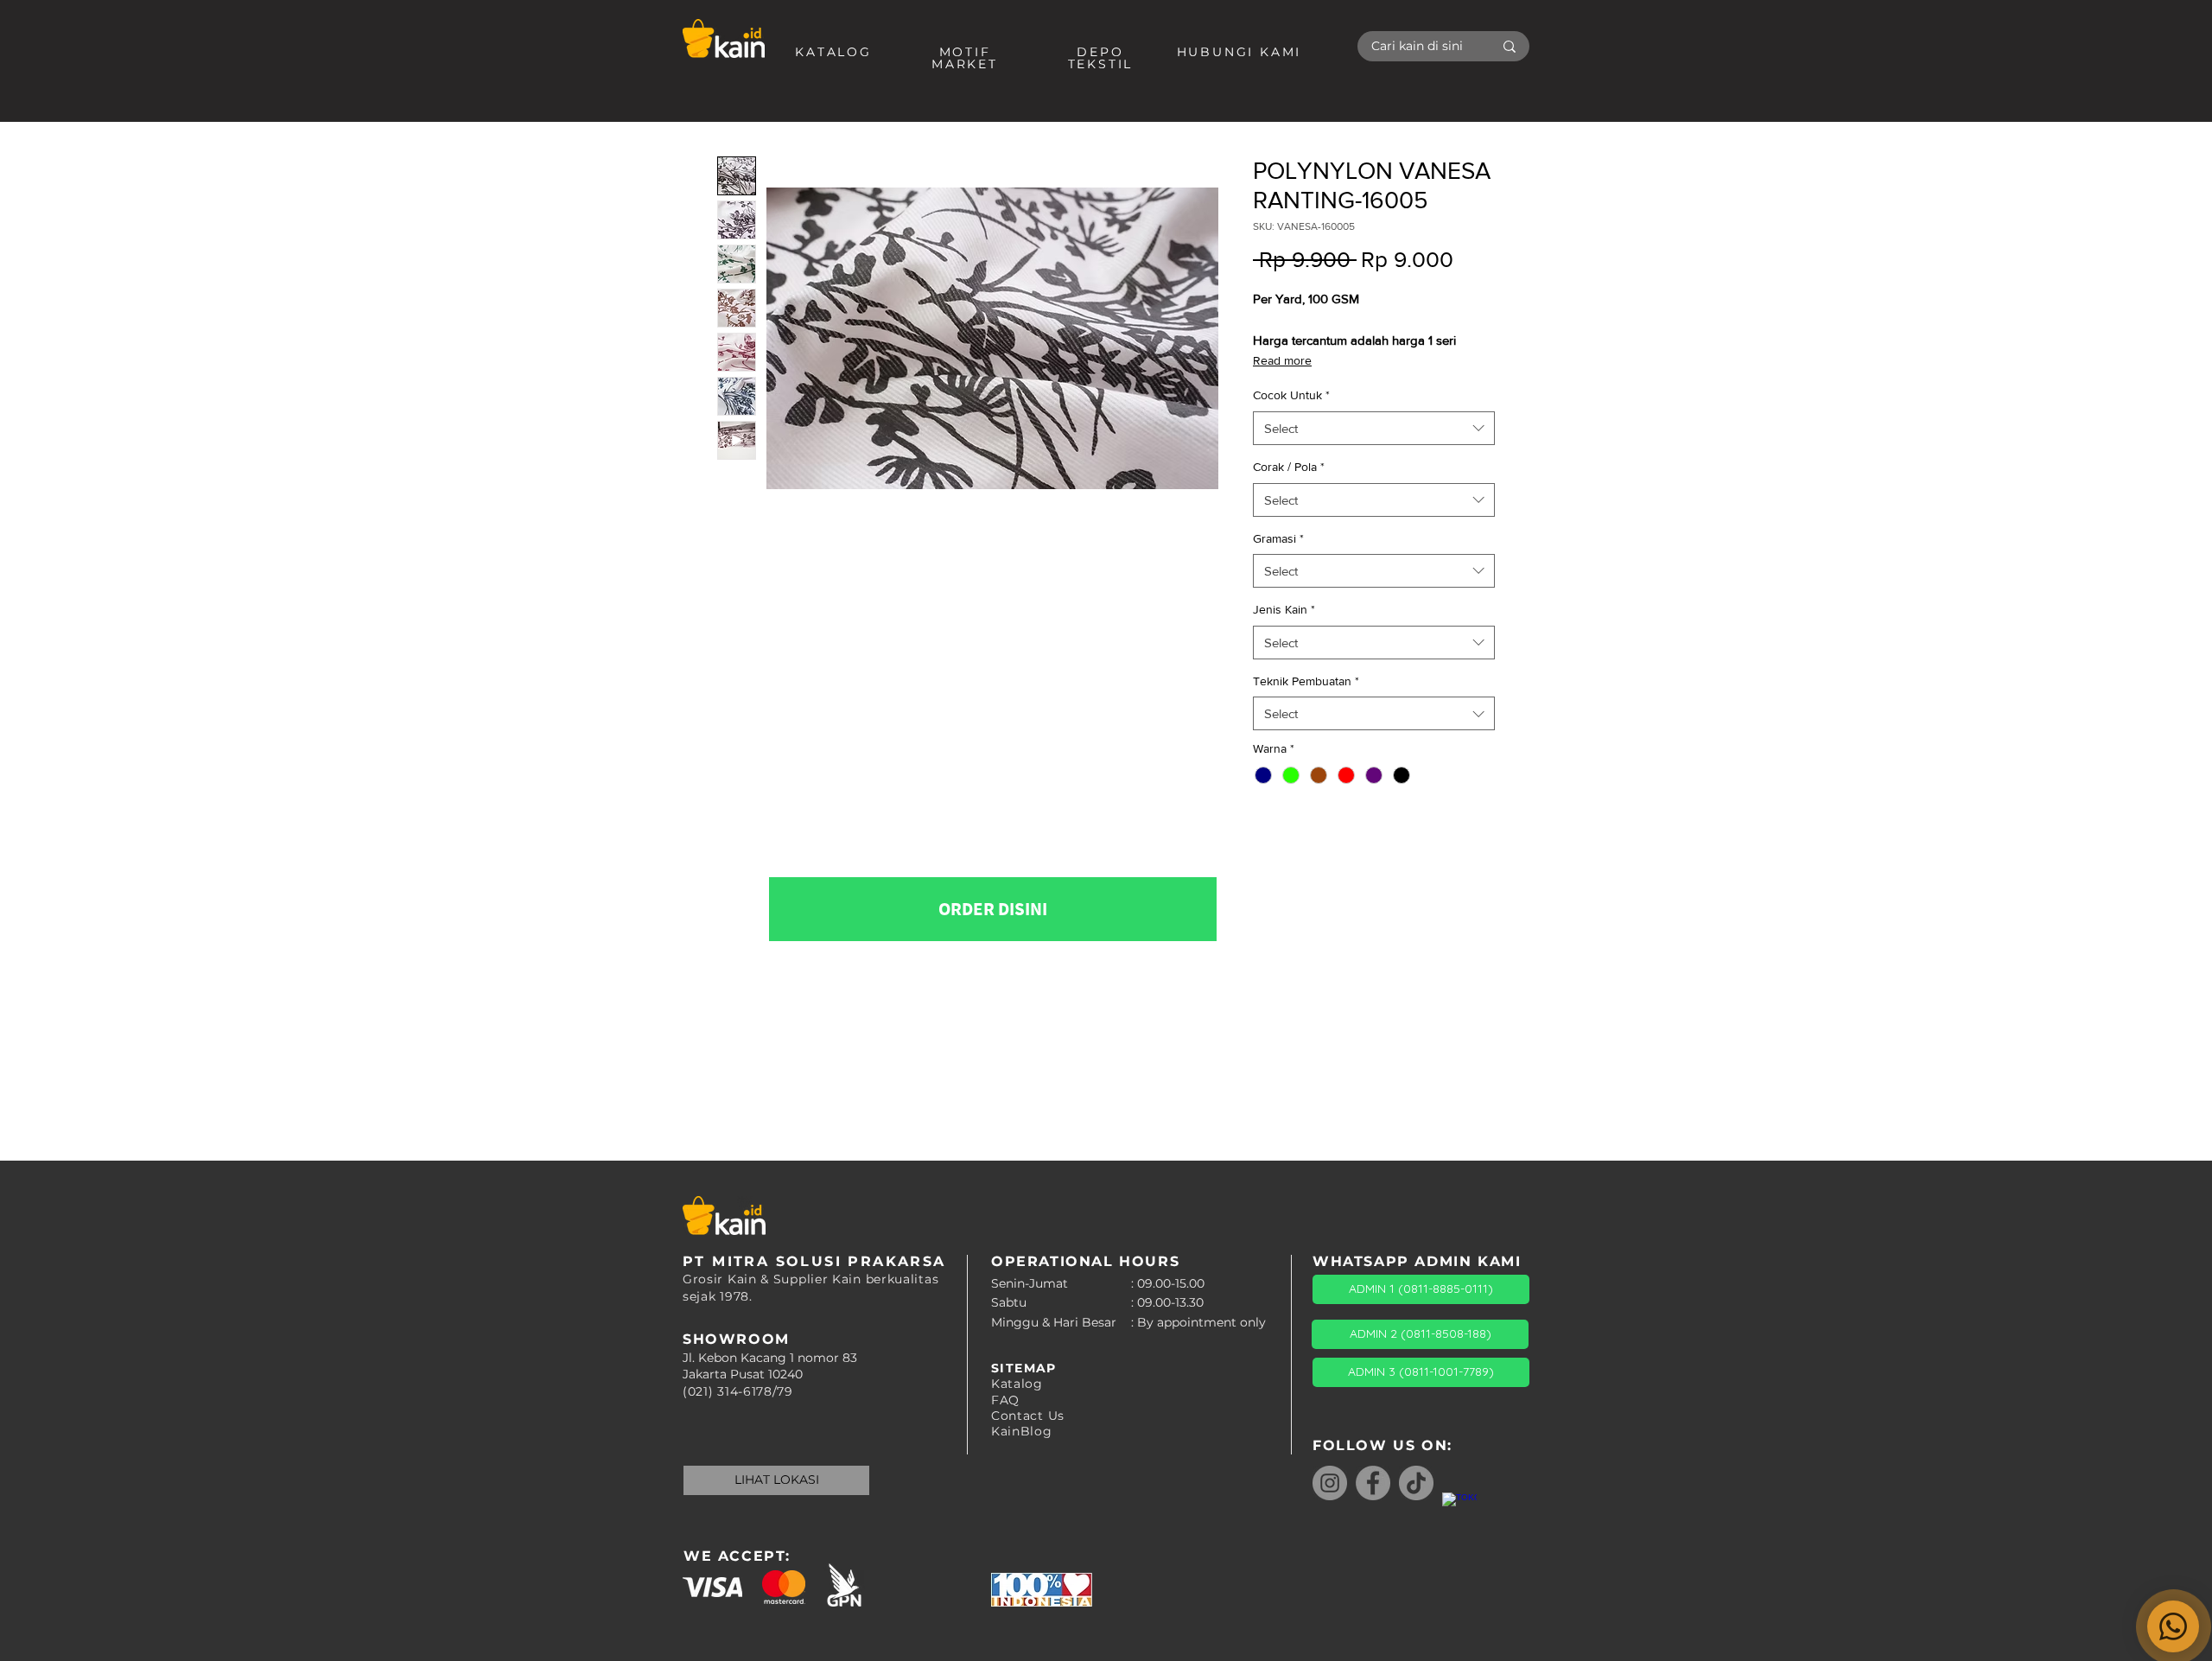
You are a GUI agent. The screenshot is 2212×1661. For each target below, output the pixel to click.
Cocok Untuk (1291, 395)
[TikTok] (1416, 1483)
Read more (1282, 360)
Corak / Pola (1289, 467)
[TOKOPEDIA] (1459, 1510)
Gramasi (1278, 538)
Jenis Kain (1284, 609)
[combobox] (1374, 428)
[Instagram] (1330, 1483)
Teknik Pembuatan (1306, 681)
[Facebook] (1373, 1483)
